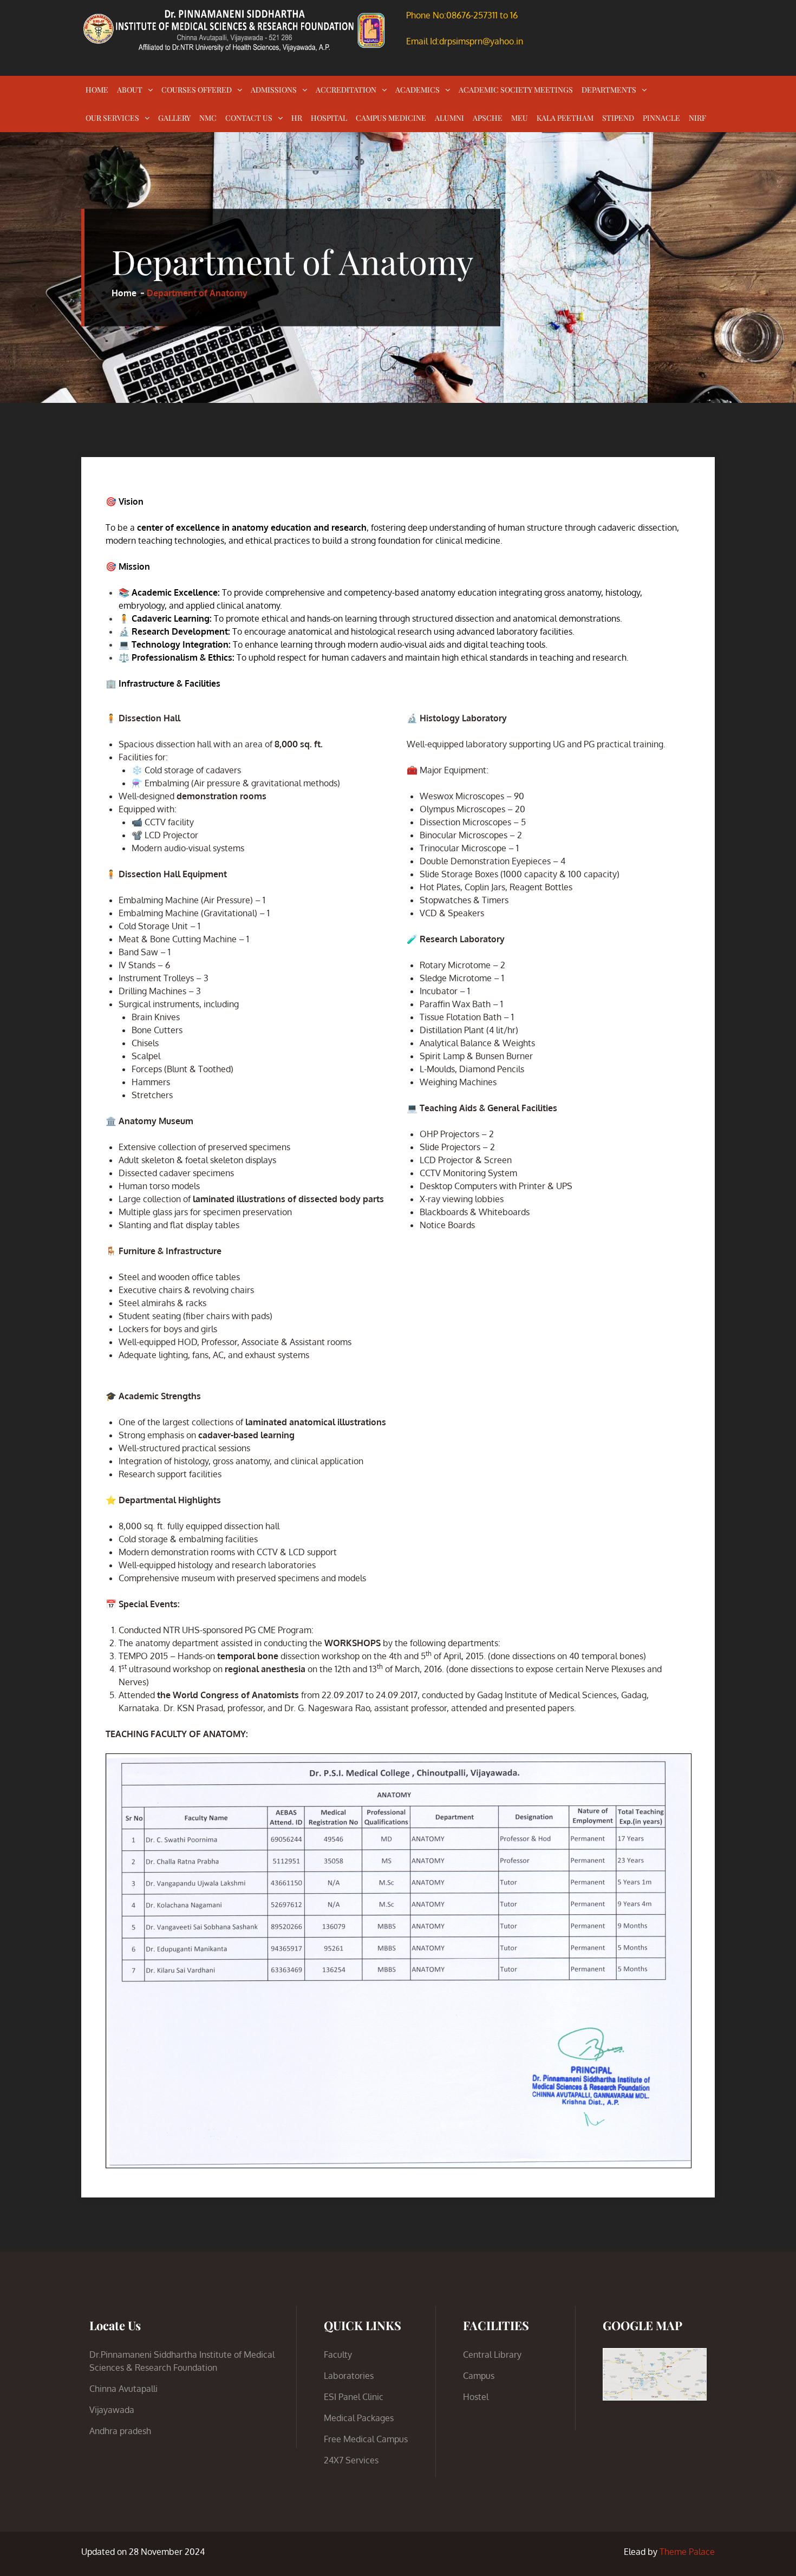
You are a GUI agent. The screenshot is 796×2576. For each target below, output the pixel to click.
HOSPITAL (329, 118)
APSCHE (488, 118)
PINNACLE (661, 118)
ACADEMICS (417, 90)
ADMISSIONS (274, 90)
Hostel (476, 2397)
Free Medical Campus (366, 2439)
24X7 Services (351, 2460)
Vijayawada (112, 2410)
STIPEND (618, 118)
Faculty (338, 2355)
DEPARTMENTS (609, 90)
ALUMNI (449, 118)
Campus (479, 2376)
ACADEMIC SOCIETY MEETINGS (516, 90)
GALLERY (174, 118)
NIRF (697, 118)
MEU (520, 118)
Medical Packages (359, 2418)
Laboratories (349, 2376)
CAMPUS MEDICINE (391, 118)
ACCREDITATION (346, 90)
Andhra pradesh (120, 2431)
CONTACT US (249, 118)
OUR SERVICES (112, 118)
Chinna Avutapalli (123, 2389)
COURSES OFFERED (197, 90)
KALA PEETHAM (565, 118)
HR (297, 118)
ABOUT (130, 90)
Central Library (492, 2355)
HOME (97, 90)
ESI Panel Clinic (354, 2397)
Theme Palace (687, 2552)
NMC (208, 118)
